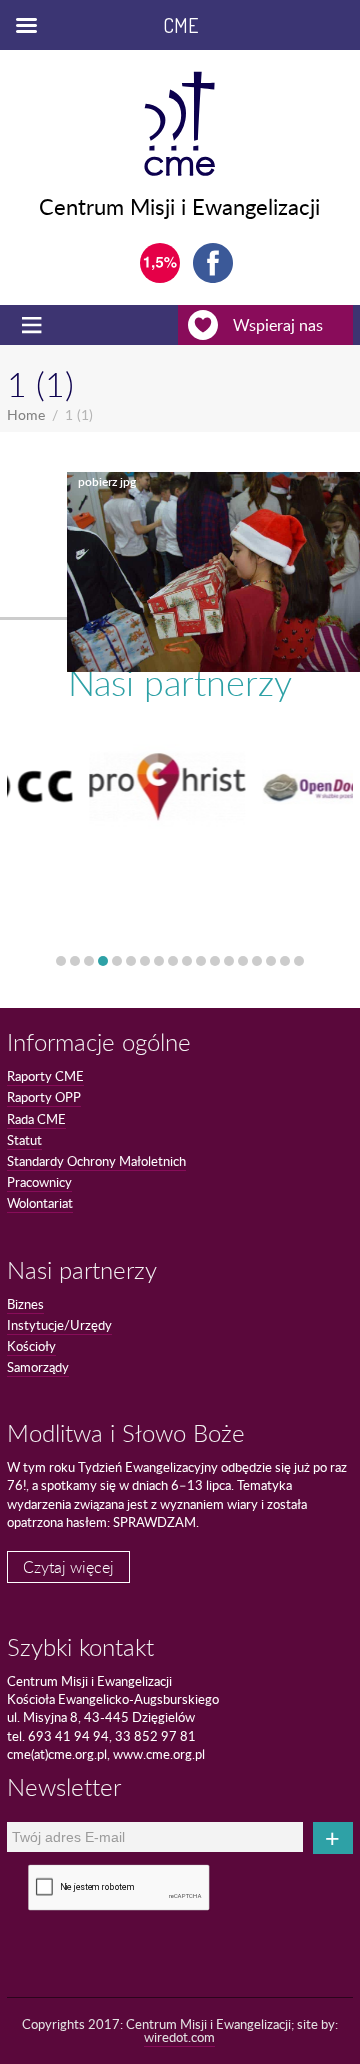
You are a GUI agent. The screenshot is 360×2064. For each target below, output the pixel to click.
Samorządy (38, 1367)
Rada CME (36, 1119)
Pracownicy (39, 1182)
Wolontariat (40, 1203)
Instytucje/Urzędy (59, 1325)
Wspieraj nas (278, 325)
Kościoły (31, 1346)
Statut (24, 1140)
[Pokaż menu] (34, 325)
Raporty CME (45, 1076)
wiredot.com (179, 2037)
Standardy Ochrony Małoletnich (96, 1161)
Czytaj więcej (68, 1567)
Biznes (25, 1304)
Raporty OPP (44, 1097)
